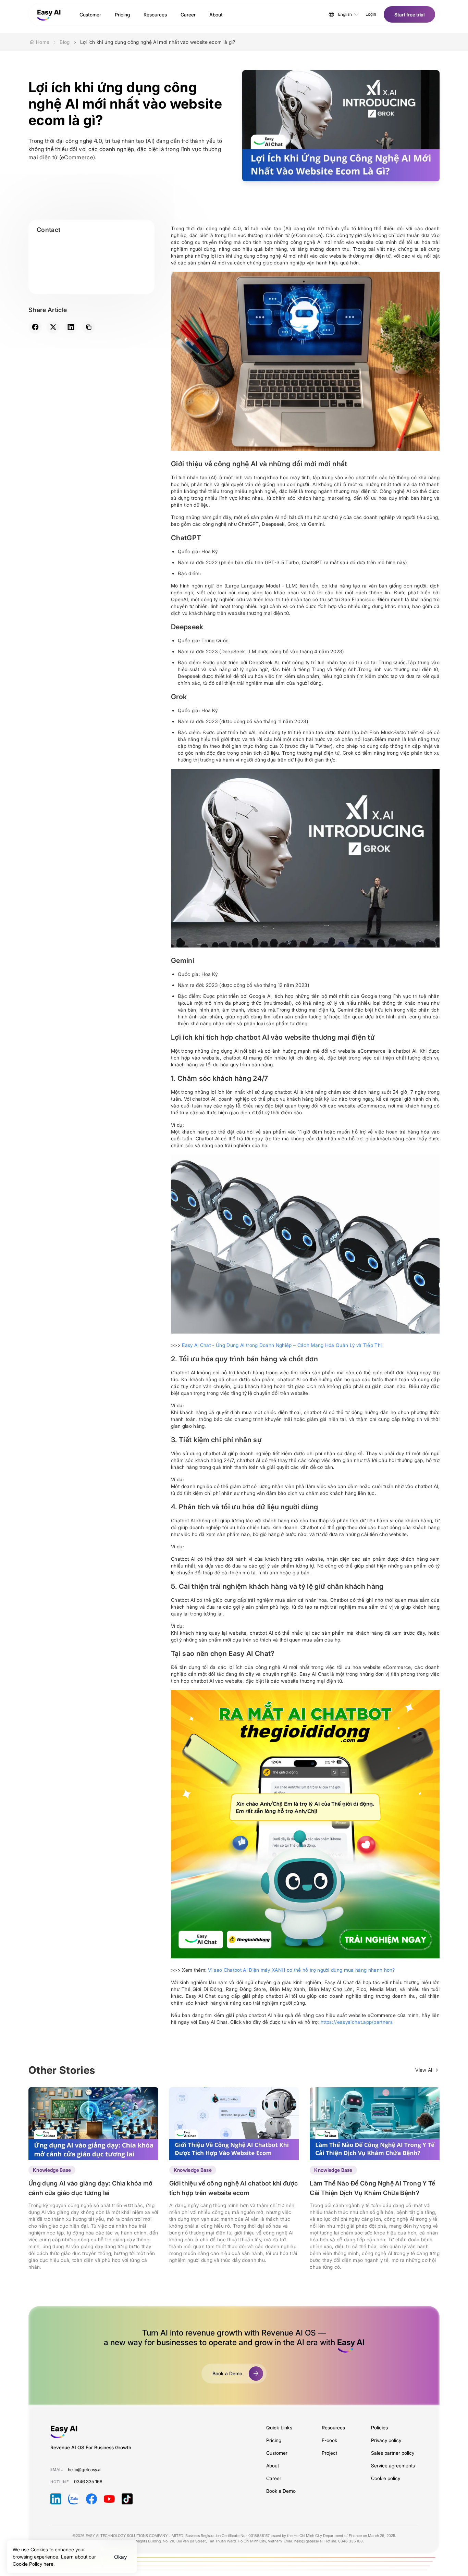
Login (371, 14)
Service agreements (393, 2466)
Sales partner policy (393, 2453)
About (273, 2466)
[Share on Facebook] (35, 327)
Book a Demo (281, 2491)
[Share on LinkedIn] (71, 327)
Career (274, 2478)
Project (329, 2453)
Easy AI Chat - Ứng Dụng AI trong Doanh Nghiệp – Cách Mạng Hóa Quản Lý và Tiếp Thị (282, 1345)
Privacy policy (386, 2440)
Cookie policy (386, 2478)
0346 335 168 (88, 2481)
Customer (277, 2453)
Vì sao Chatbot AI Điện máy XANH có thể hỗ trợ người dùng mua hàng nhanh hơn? (301, 1970)
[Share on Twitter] (53, 327)
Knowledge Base (52, 2170)
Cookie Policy (28, 2564)
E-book (329, 2440)
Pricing (274, 2440)
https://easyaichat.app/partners (357, 2022)
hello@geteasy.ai (85, 2469)
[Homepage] (49, 14)
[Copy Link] (89, 327)
